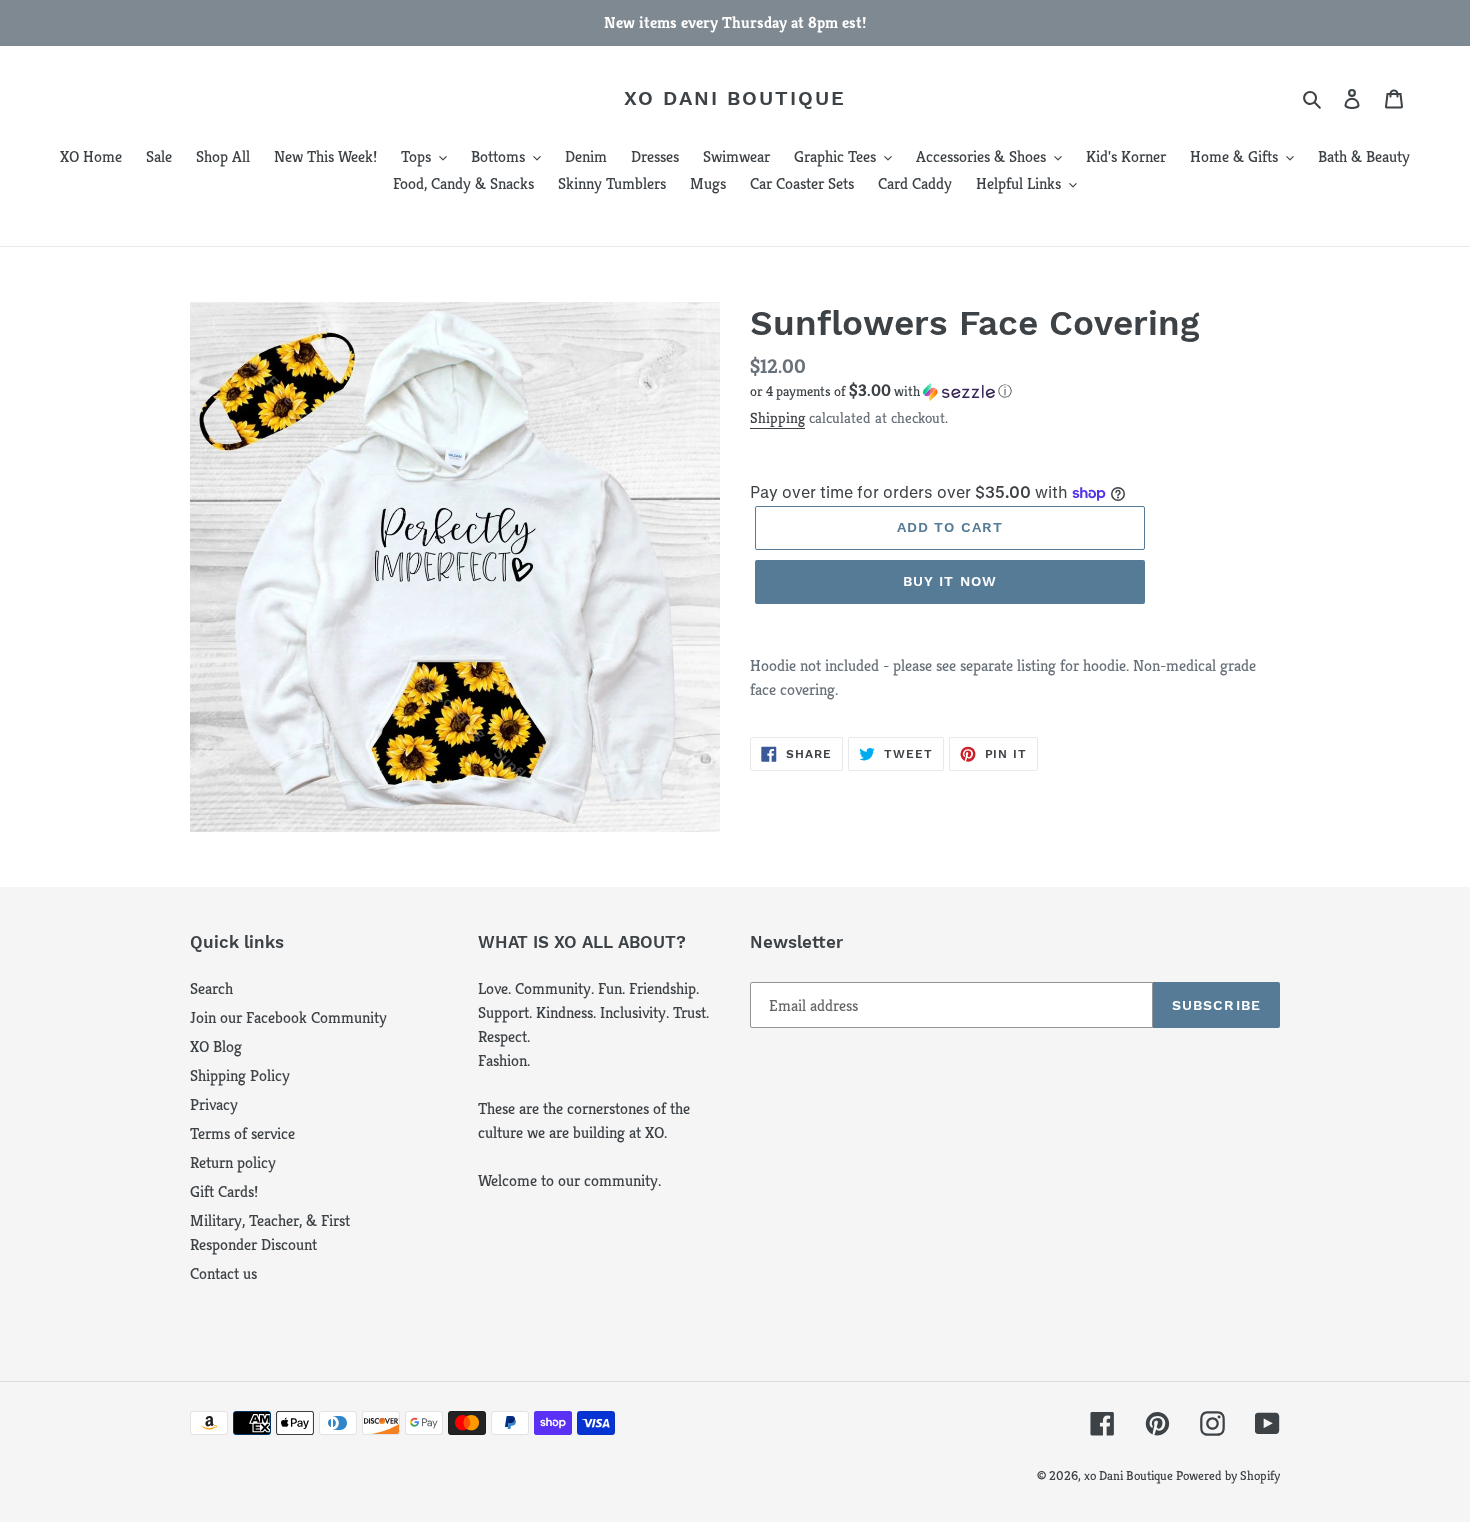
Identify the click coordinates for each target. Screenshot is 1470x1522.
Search (211, 988)
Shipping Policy (240, 1075)
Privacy (214, 1104)
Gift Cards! (224, 1191)
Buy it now (950, 581)
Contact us (223, 1273)
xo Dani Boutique (735, 98)
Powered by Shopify (1228, 1475)
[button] (881, 391)
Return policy (233, 1162)
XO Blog (216, 1046)
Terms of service (242, 1133)
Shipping (777, 417)
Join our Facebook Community (288, 1017)
